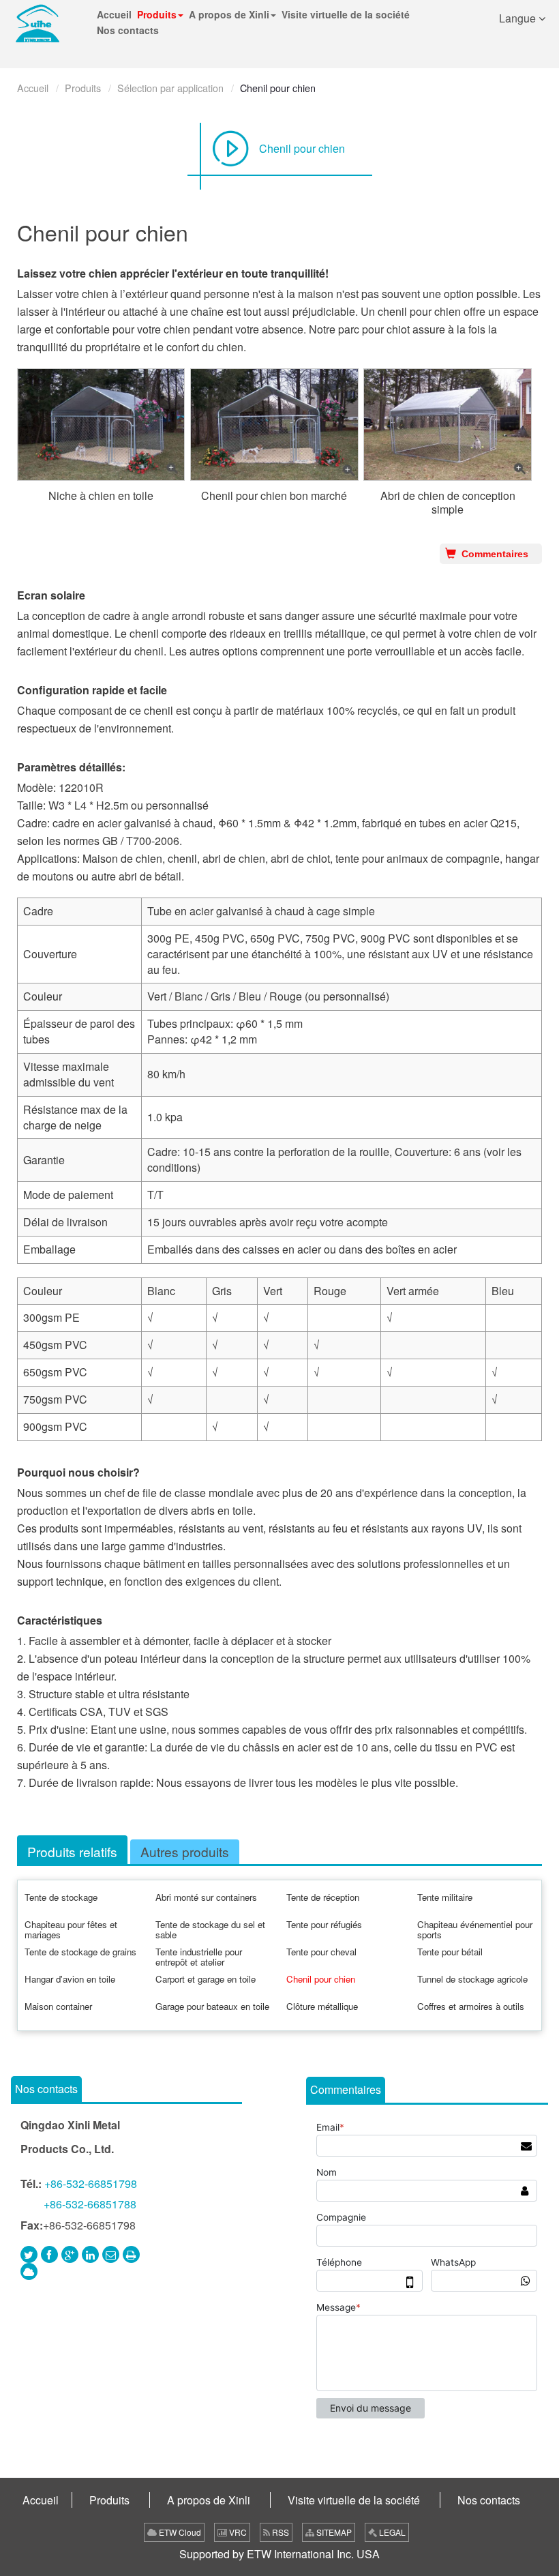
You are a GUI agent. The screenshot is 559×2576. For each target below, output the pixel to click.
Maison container (58, 2006)
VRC (237, 2532)
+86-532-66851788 (90, 2204)
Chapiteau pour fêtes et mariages (71, 1929)
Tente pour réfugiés (324, 1924)
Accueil (33, 88)
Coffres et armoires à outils (471, 2006)
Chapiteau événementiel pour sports (475, 1929)
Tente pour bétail (450, 1952)
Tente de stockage (61, 1897)
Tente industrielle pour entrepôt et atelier (199, 1957)
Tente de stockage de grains (80, 1952)
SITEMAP (333, 2532)
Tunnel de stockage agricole (472, 1979)
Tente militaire (445, 1897)
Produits (83, 88)
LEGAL (391, 2532)
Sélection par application (170, 88)
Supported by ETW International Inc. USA (279, 2554)
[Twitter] (29, 2254)
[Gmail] (111, 2254)
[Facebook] (49, 2254)
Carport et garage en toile (206, 1979)
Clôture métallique (322, 2006)
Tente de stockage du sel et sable (210, 1929)
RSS (279, 2532)
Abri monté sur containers (206, 1897)
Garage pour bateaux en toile (212, 2006)
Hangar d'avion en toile (70, 1979)
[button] (160, 15)
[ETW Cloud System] (29, 2271)
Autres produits (185, 1851)
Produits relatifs (72, 1851)
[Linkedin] (90, 2254)
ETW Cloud (179, 2532)
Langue (519, 18)
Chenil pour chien (302, 148)
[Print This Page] (131, 2254)
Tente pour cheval (321, 1952)
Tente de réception (323, 1897)
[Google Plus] (70, 2254)
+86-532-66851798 (91, 2183)
